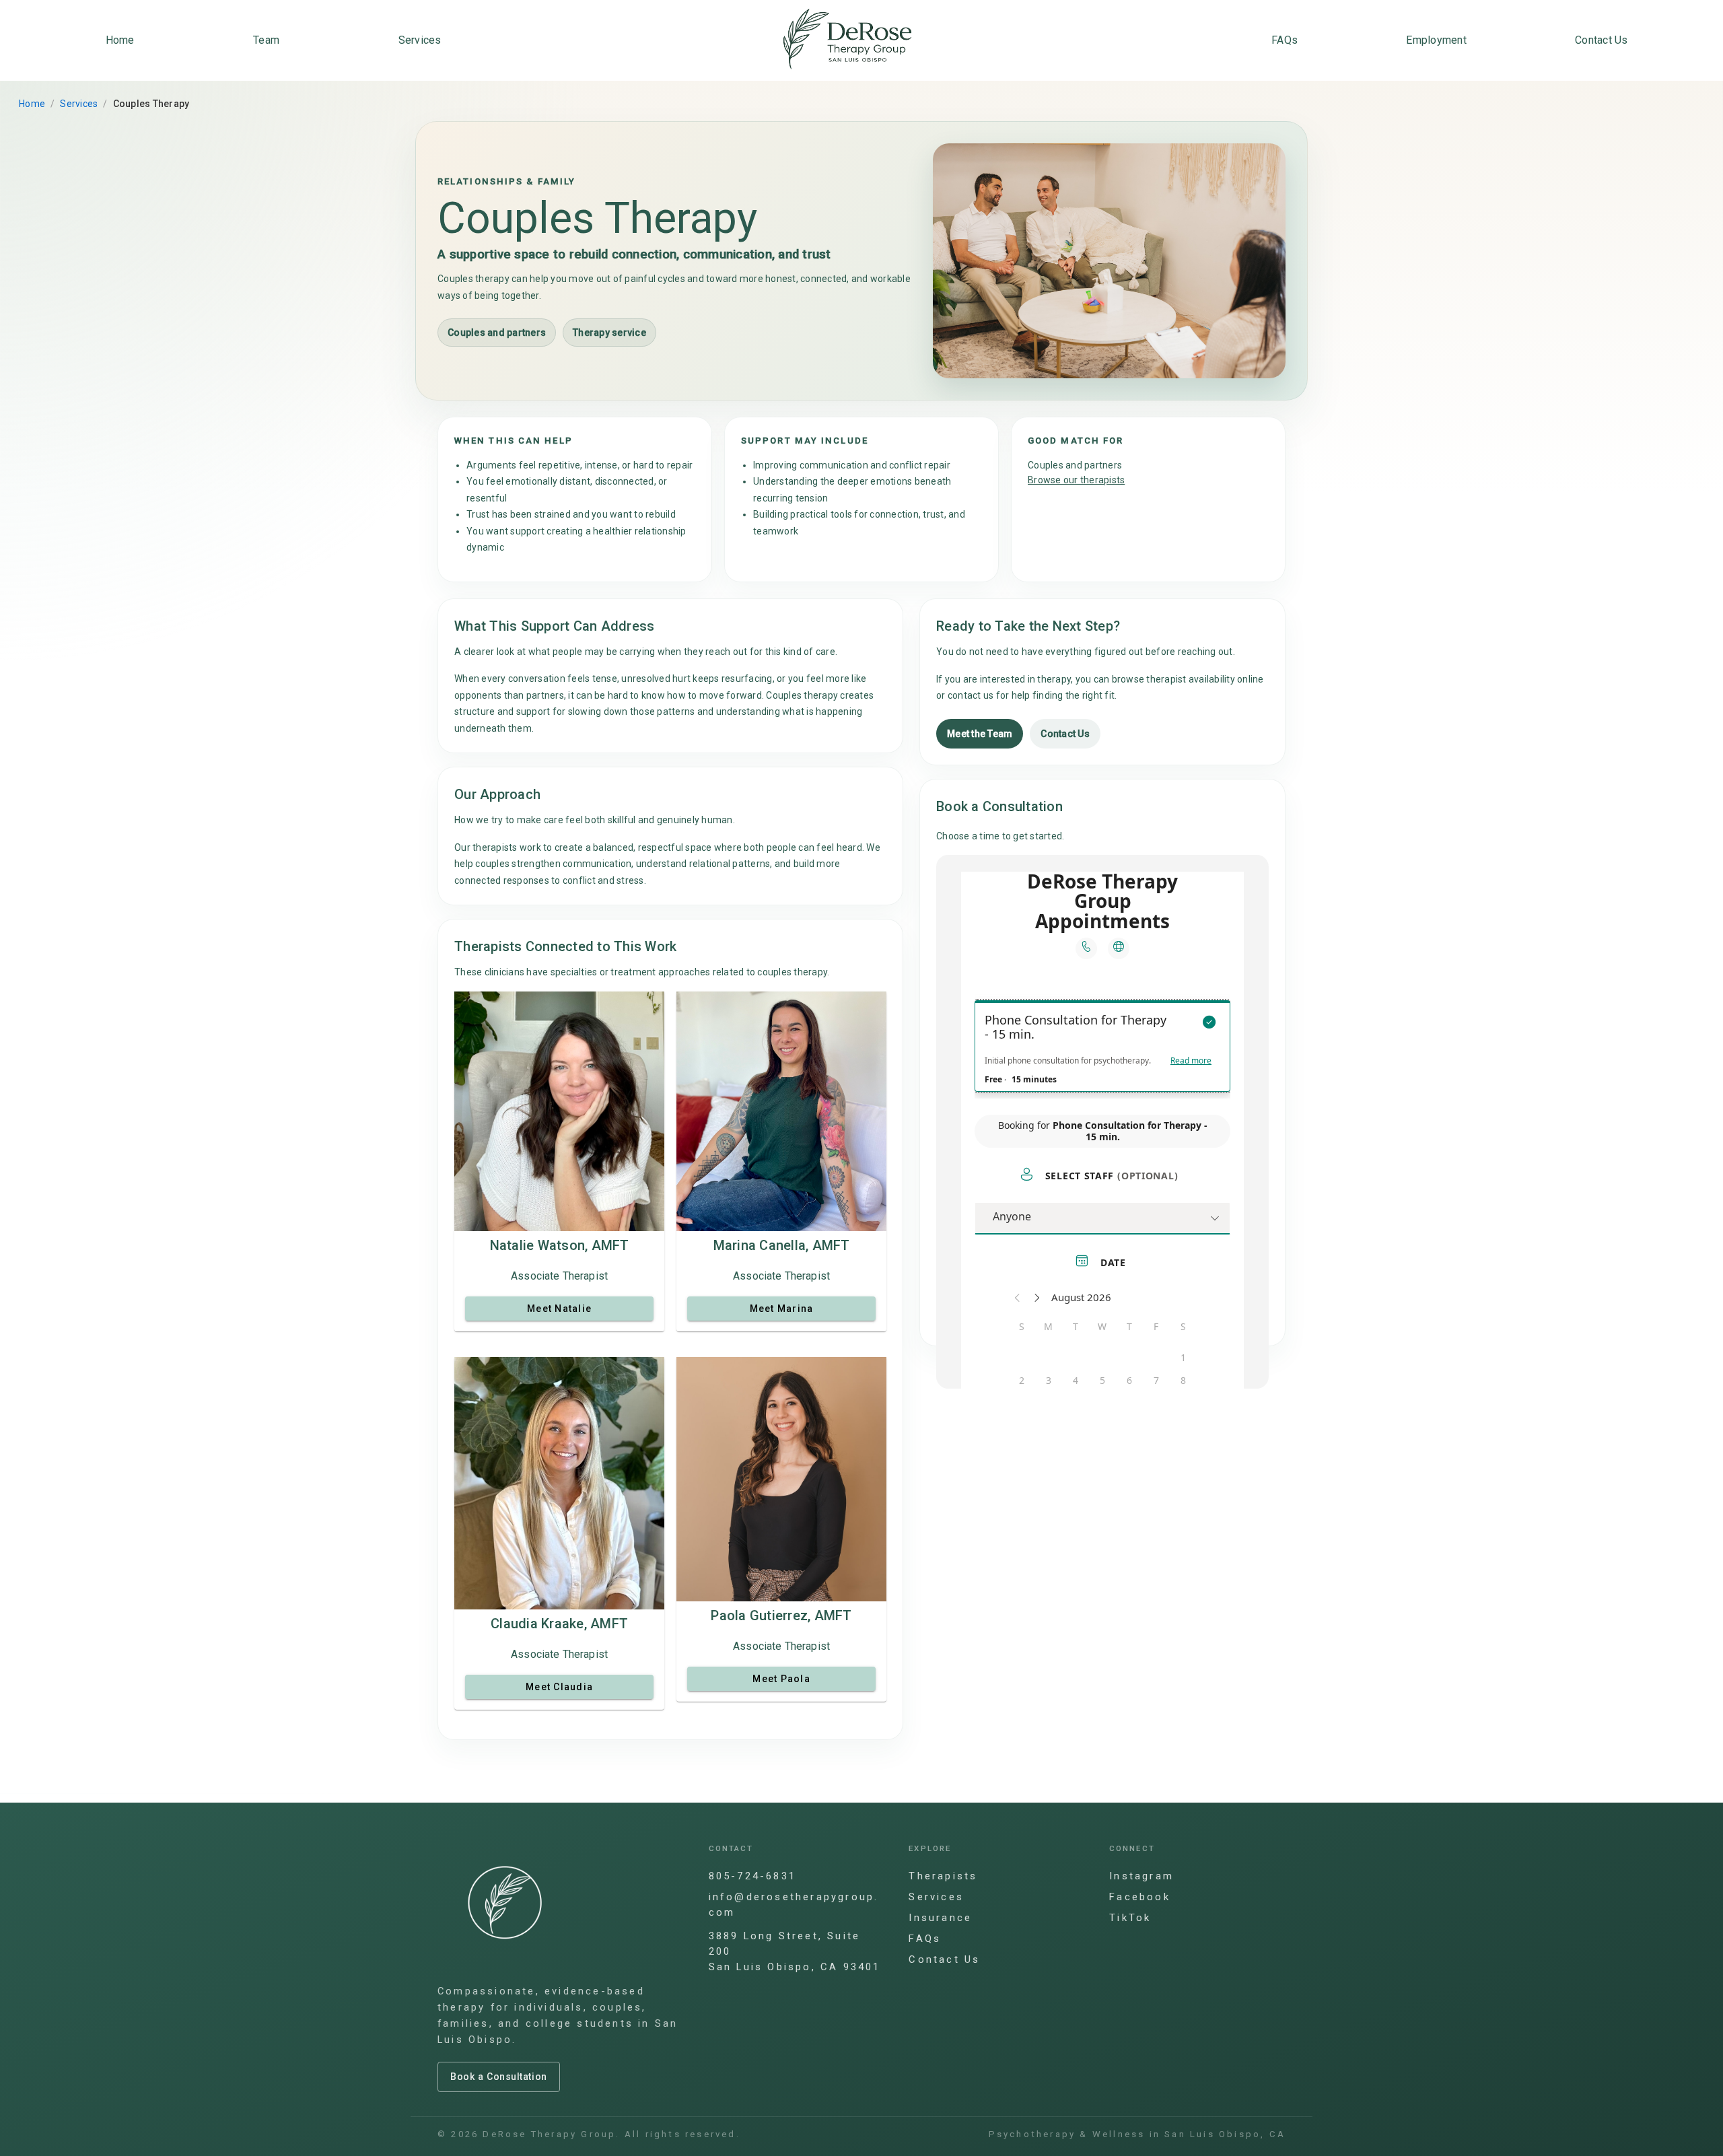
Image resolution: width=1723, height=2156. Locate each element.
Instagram (1141, 1876)
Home (120, 40)
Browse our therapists (1076, 480)
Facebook (1140, 1897)
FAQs (1285, 40)
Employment (1436, 40)
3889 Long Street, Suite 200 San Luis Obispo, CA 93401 (795, 1951)
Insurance (940, 1918)
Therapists (943, 1876)
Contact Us (1602, 40)
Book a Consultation (499, 2077)
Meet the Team (980, 733)
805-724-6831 (752, 1876)
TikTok (1130, 1918)
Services (420, 40)
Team (266, 40)
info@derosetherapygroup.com (794, 1905)
